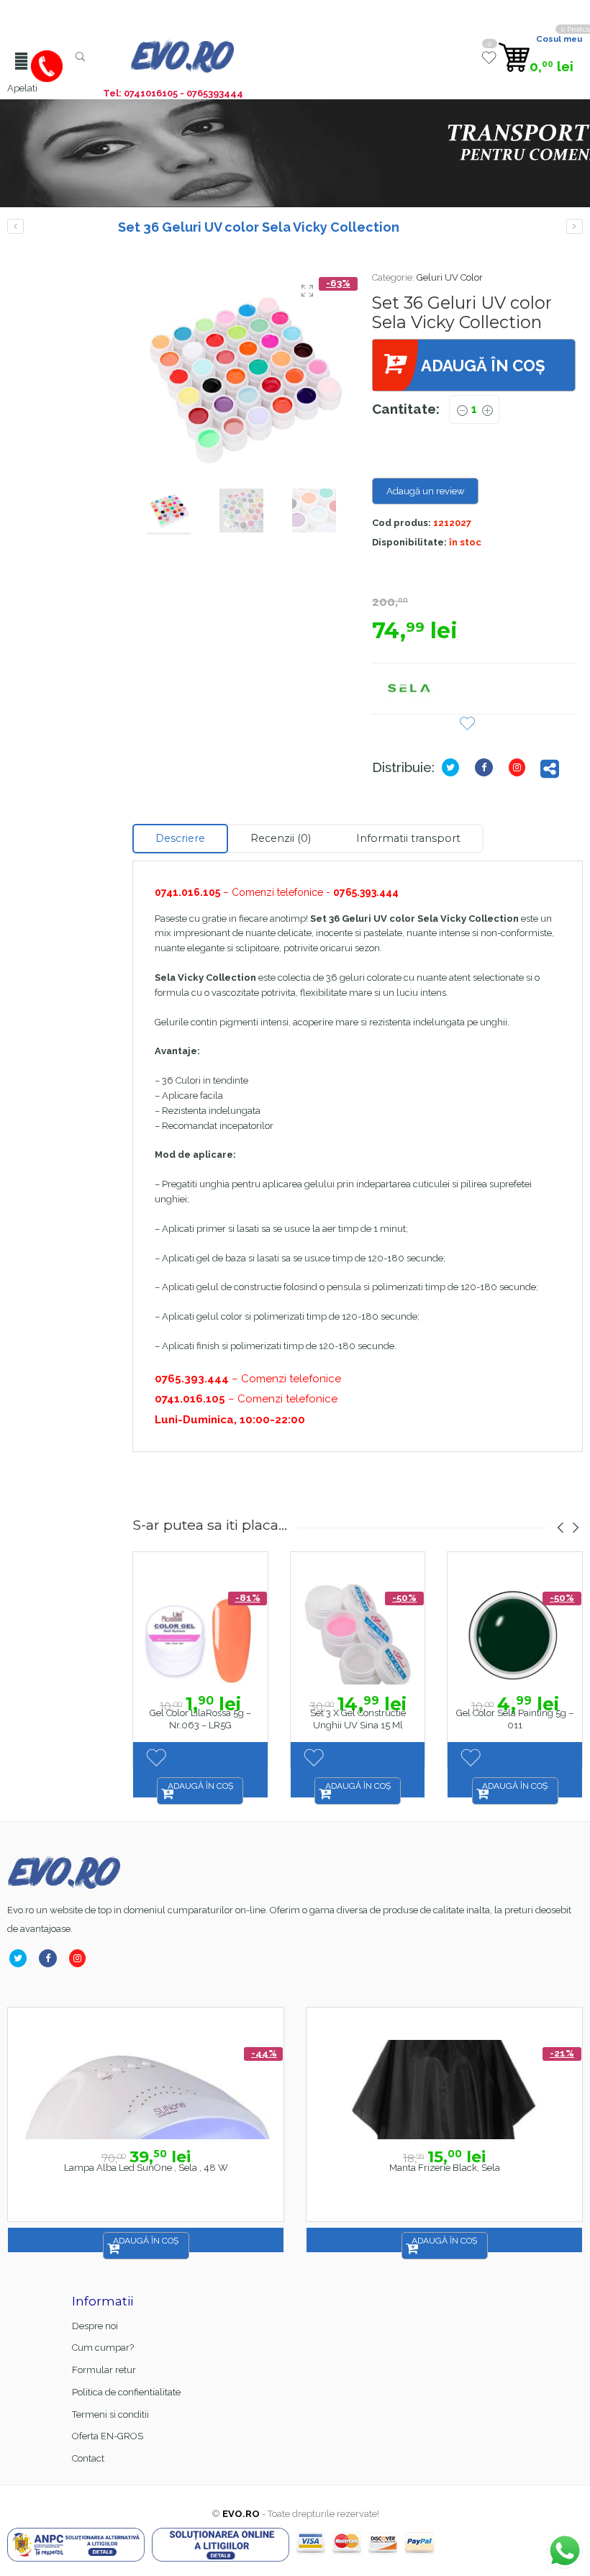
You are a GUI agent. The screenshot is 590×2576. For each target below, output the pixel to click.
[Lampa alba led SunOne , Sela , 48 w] (146, 2090)
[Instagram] (520, 767)
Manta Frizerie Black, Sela (445, 2168)
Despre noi (95, 2326)
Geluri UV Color (450, 277)
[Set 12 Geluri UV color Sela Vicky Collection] (15, 226)
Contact (88, 2458)
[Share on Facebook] (487, 767)
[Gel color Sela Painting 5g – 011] (515, 1634)
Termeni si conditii (110, 2414)
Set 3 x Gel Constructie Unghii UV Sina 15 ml (358, 1719)
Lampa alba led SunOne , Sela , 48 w (146, 2168)
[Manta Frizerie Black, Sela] (444, 2090)
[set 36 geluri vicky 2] (241, 378)
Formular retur (104, 2370)
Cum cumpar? (103, 2348)
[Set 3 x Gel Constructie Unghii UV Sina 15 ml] (575, 226)
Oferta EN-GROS (108, 2436)
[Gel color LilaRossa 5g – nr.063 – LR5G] (200, 1634)
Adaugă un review (426, 491)
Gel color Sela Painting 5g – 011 (515, 1719)
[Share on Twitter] (453, 767)
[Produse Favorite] (489, 63)
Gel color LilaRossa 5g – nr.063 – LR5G (200, 1719)
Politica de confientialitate (126, 2392)
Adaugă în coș (483, 366)
